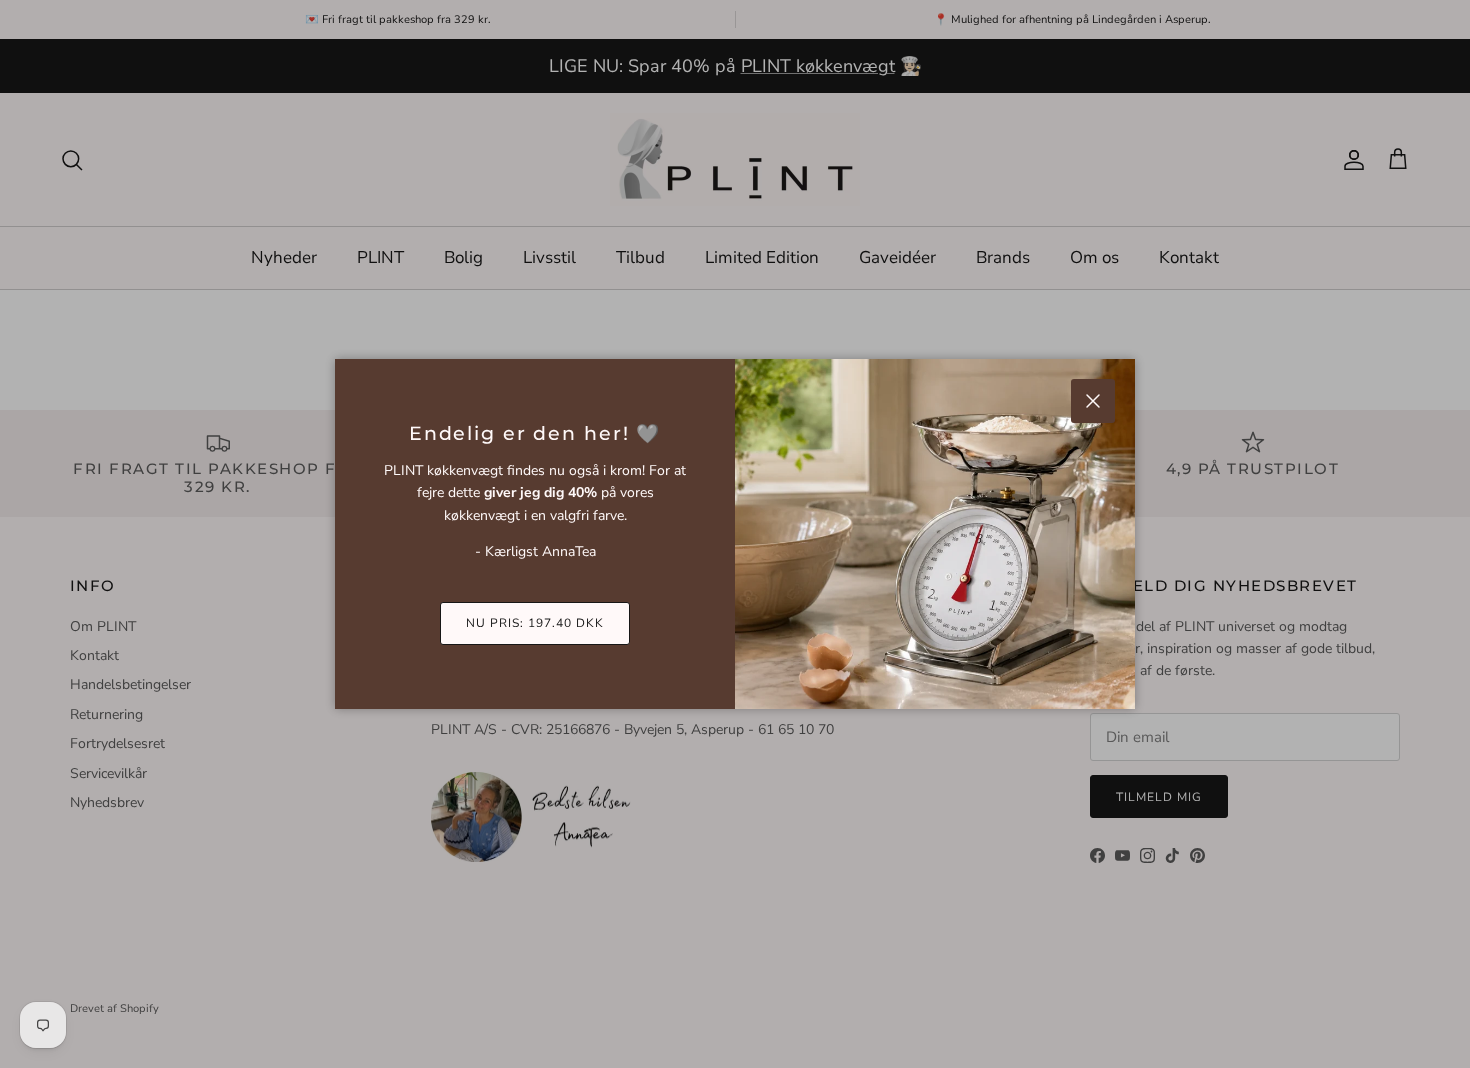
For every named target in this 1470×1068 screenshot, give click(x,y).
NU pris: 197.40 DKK (534, 623)
